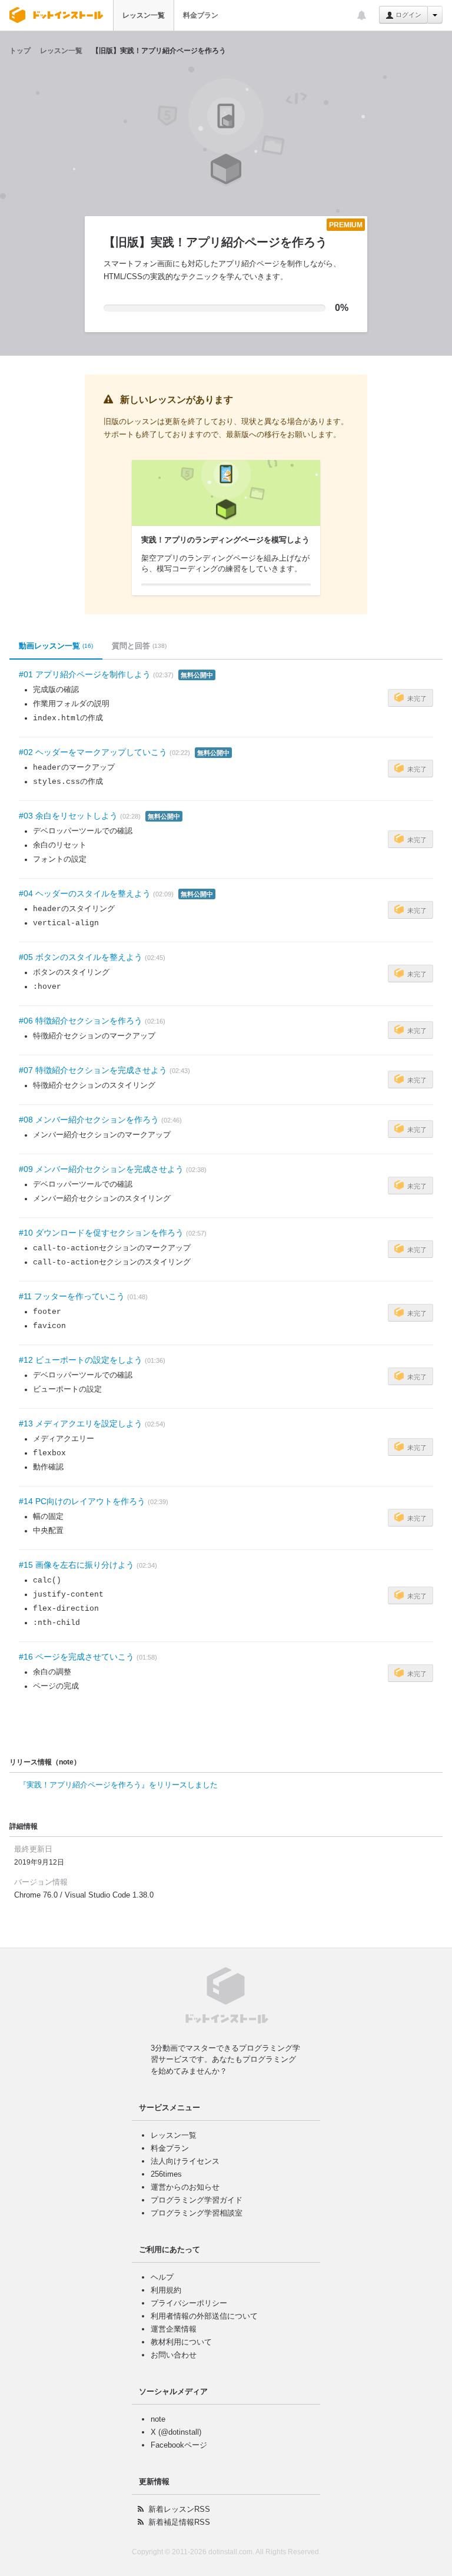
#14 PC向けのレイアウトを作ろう (82, 1501)
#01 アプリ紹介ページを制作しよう (85, 674)
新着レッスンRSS (179, 2509)
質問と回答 (139, 646)
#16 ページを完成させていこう (77, 1657)
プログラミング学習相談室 (197, 2213)
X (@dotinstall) (176, 2432)
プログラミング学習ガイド (197, 2200)
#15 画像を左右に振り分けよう (77, 1565)
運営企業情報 (174, 2329)
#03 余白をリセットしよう (68, 816)
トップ (20, 51)
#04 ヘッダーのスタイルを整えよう (85, 893)
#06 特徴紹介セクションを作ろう (81, 1021)
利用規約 (166, 2290)
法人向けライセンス (185, 2161)
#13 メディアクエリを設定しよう (81, 1423)
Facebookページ (179, 2445)
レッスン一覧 (144, 15)
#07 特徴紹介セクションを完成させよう (93, 1070)
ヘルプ (162, 2277)
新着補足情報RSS (179, 2522)
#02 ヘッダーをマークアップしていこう (93, 752)
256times (166, 2174)
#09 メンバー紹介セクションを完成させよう (101, 1169)
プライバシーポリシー (189, 2303)
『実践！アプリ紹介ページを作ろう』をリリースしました (118, 1785)
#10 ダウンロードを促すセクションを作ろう (101, 1233)
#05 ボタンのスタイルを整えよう (81, 957)
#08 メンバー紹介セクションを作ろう (89, 1120)
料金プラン (201, 15)
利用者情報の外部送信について (204, 2316)
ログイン (408, 15)
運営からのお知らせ (185, 2187)
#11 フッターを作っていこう (72, 1296)
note (158, 2419)
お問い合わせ (174, 2355)
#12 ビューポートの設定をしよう (81, 1360)
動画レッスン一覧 (56, 646)
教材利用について (181, 2342)
